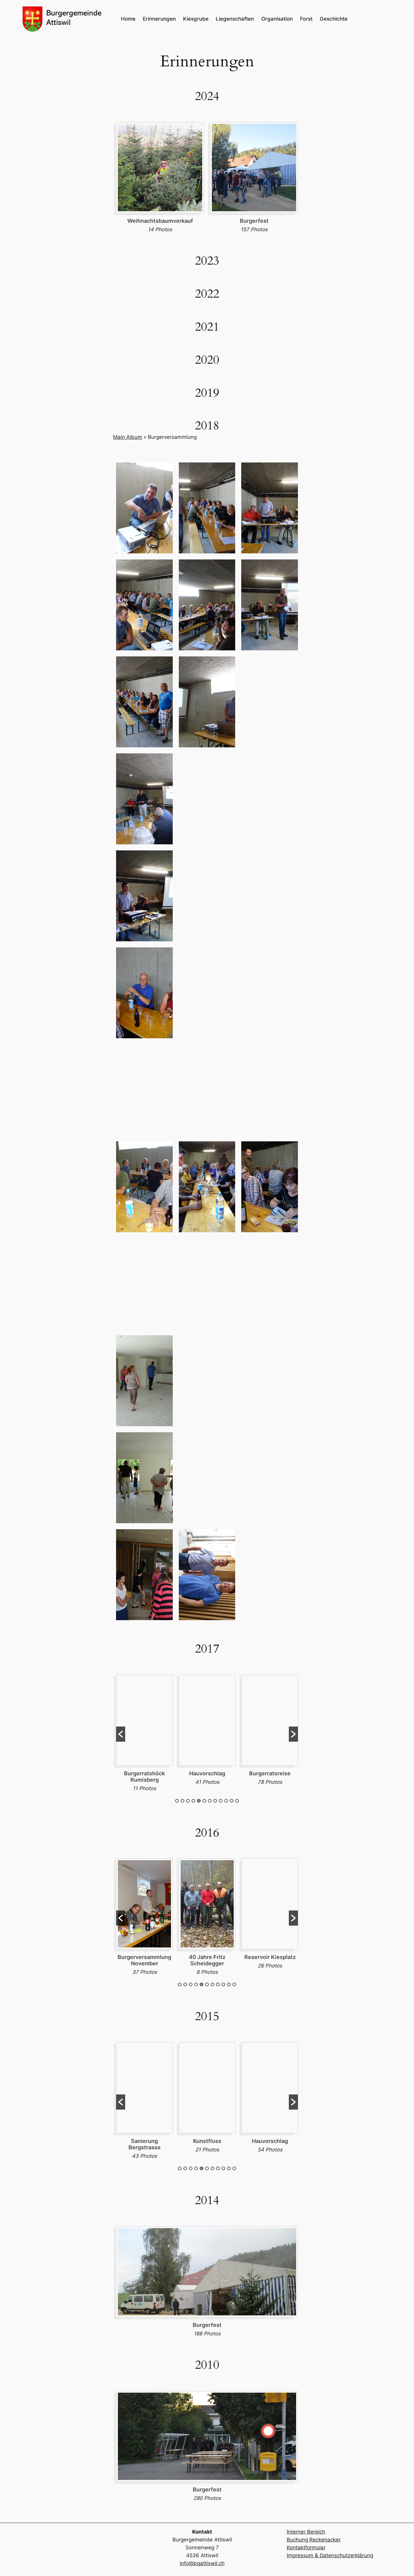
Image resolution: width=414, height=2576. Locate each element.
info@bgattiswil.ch (202, 2563)
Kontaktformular (306, 2548)
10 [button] (226, 1801)
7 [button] (210, 1801)
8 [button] (215, 1801)
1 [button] (177, 1801)
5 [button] (199, 1801)
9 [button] (221, 1801)
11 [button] (232, 1801)
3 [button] (188, 1801)
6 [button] (204, 1801)
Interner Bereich (306, 2532)
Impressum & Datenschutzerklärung (330, 2555)
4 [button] (193, 1801)
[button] (121, 1734)
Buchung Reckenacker (314, 2540)
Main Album (128, 437)
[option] (160, 179)
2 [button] (182, 1801)
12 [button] (237, 1801)
